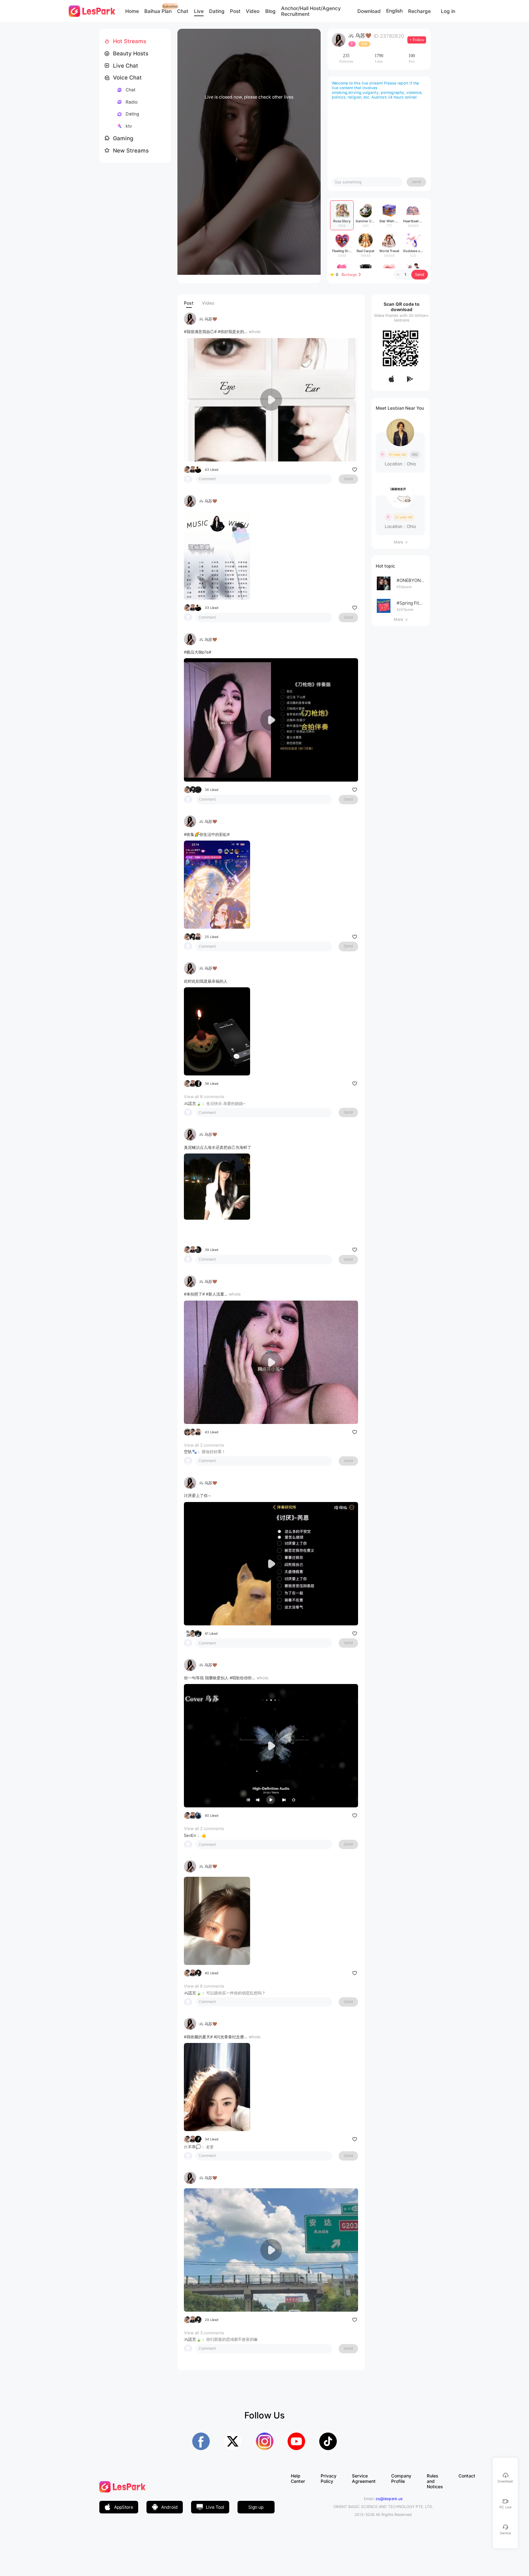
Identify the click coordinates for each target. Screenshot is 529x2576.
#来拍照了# (194, 1294)
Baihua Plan (158, 11)
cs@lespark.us (389, 2499)
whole (255, 332)
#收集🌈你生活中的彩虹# (207, 834)
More (401, 542)
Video (253, 11)
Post (235, 11)
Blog (270, 11)
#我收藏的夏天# (198, 2037)
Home (132, 11)
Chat (183, 11)
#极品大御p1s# (198, 652)
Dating (217, 11)
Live (199, 11)
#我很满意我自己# (200, 332)
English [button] (394, 11)
